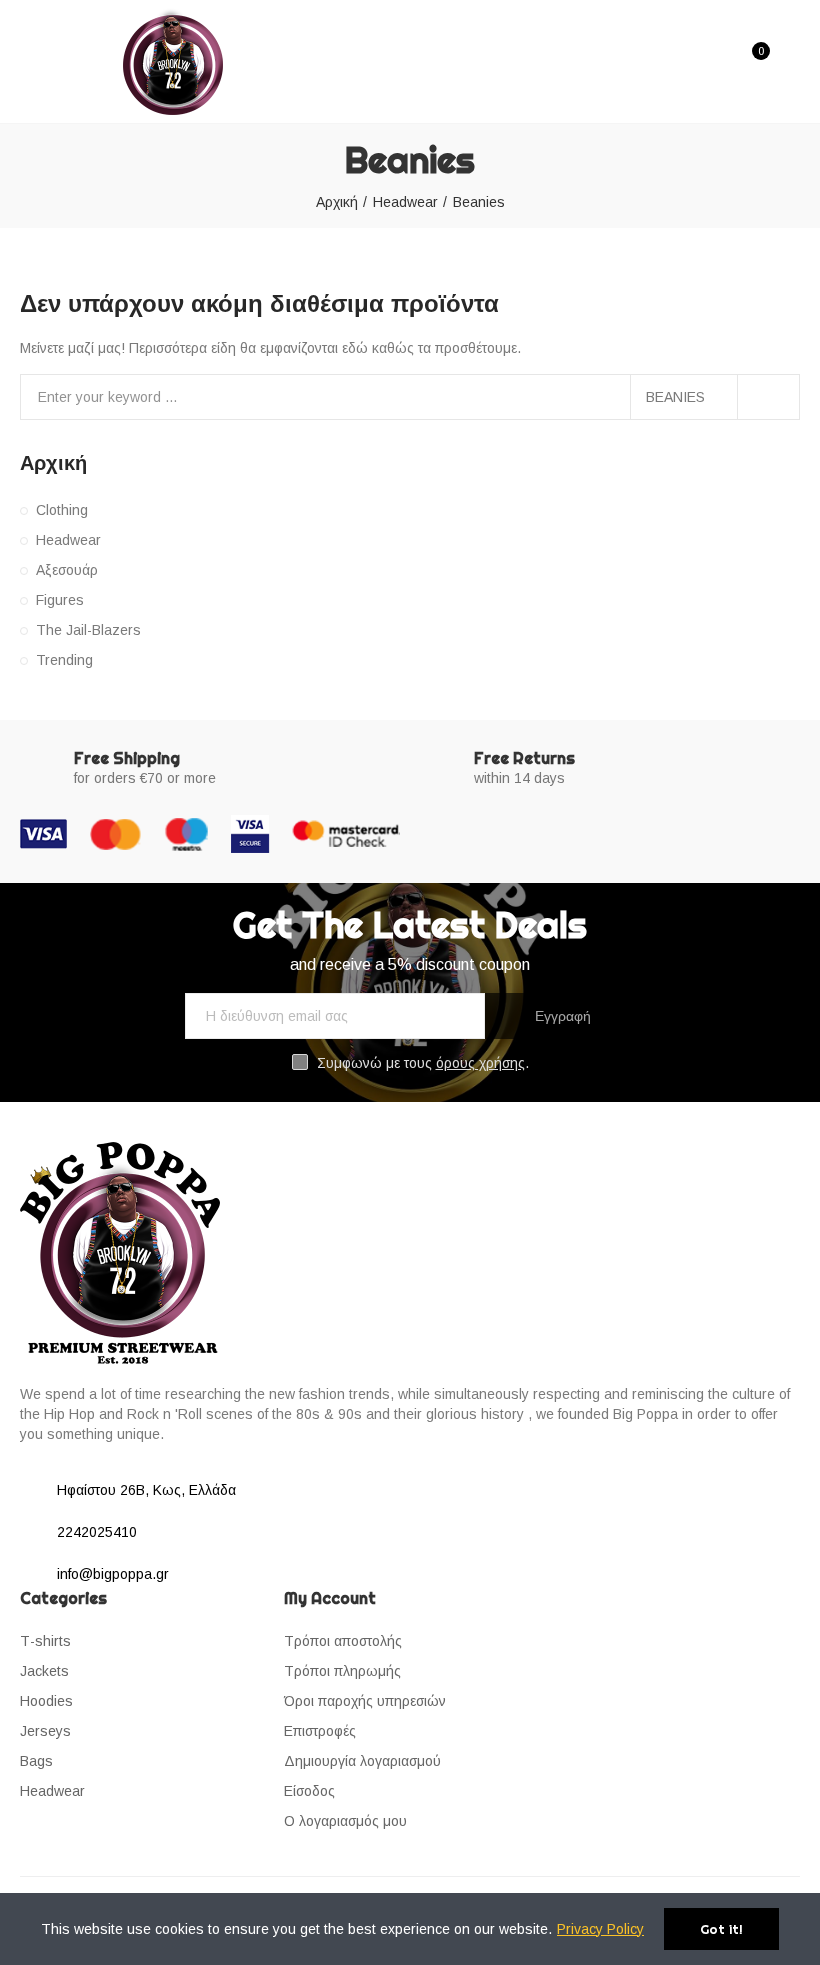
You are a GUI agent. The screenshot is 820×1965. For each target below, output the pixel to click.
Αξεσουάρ (67, 570)
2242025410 (97, 1532)
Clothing (62, 510)
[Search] (718, 61)
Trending (64, 660)
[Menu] (32, 27)
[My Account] (790, 62)
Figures (60, 600)
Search (768, 397)
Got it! (721, 1929)
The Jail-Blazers (88, 630)
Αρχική (53, 462)
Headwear (68, 540)
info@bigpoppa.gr (113, 1574)
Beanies (675, 397)
